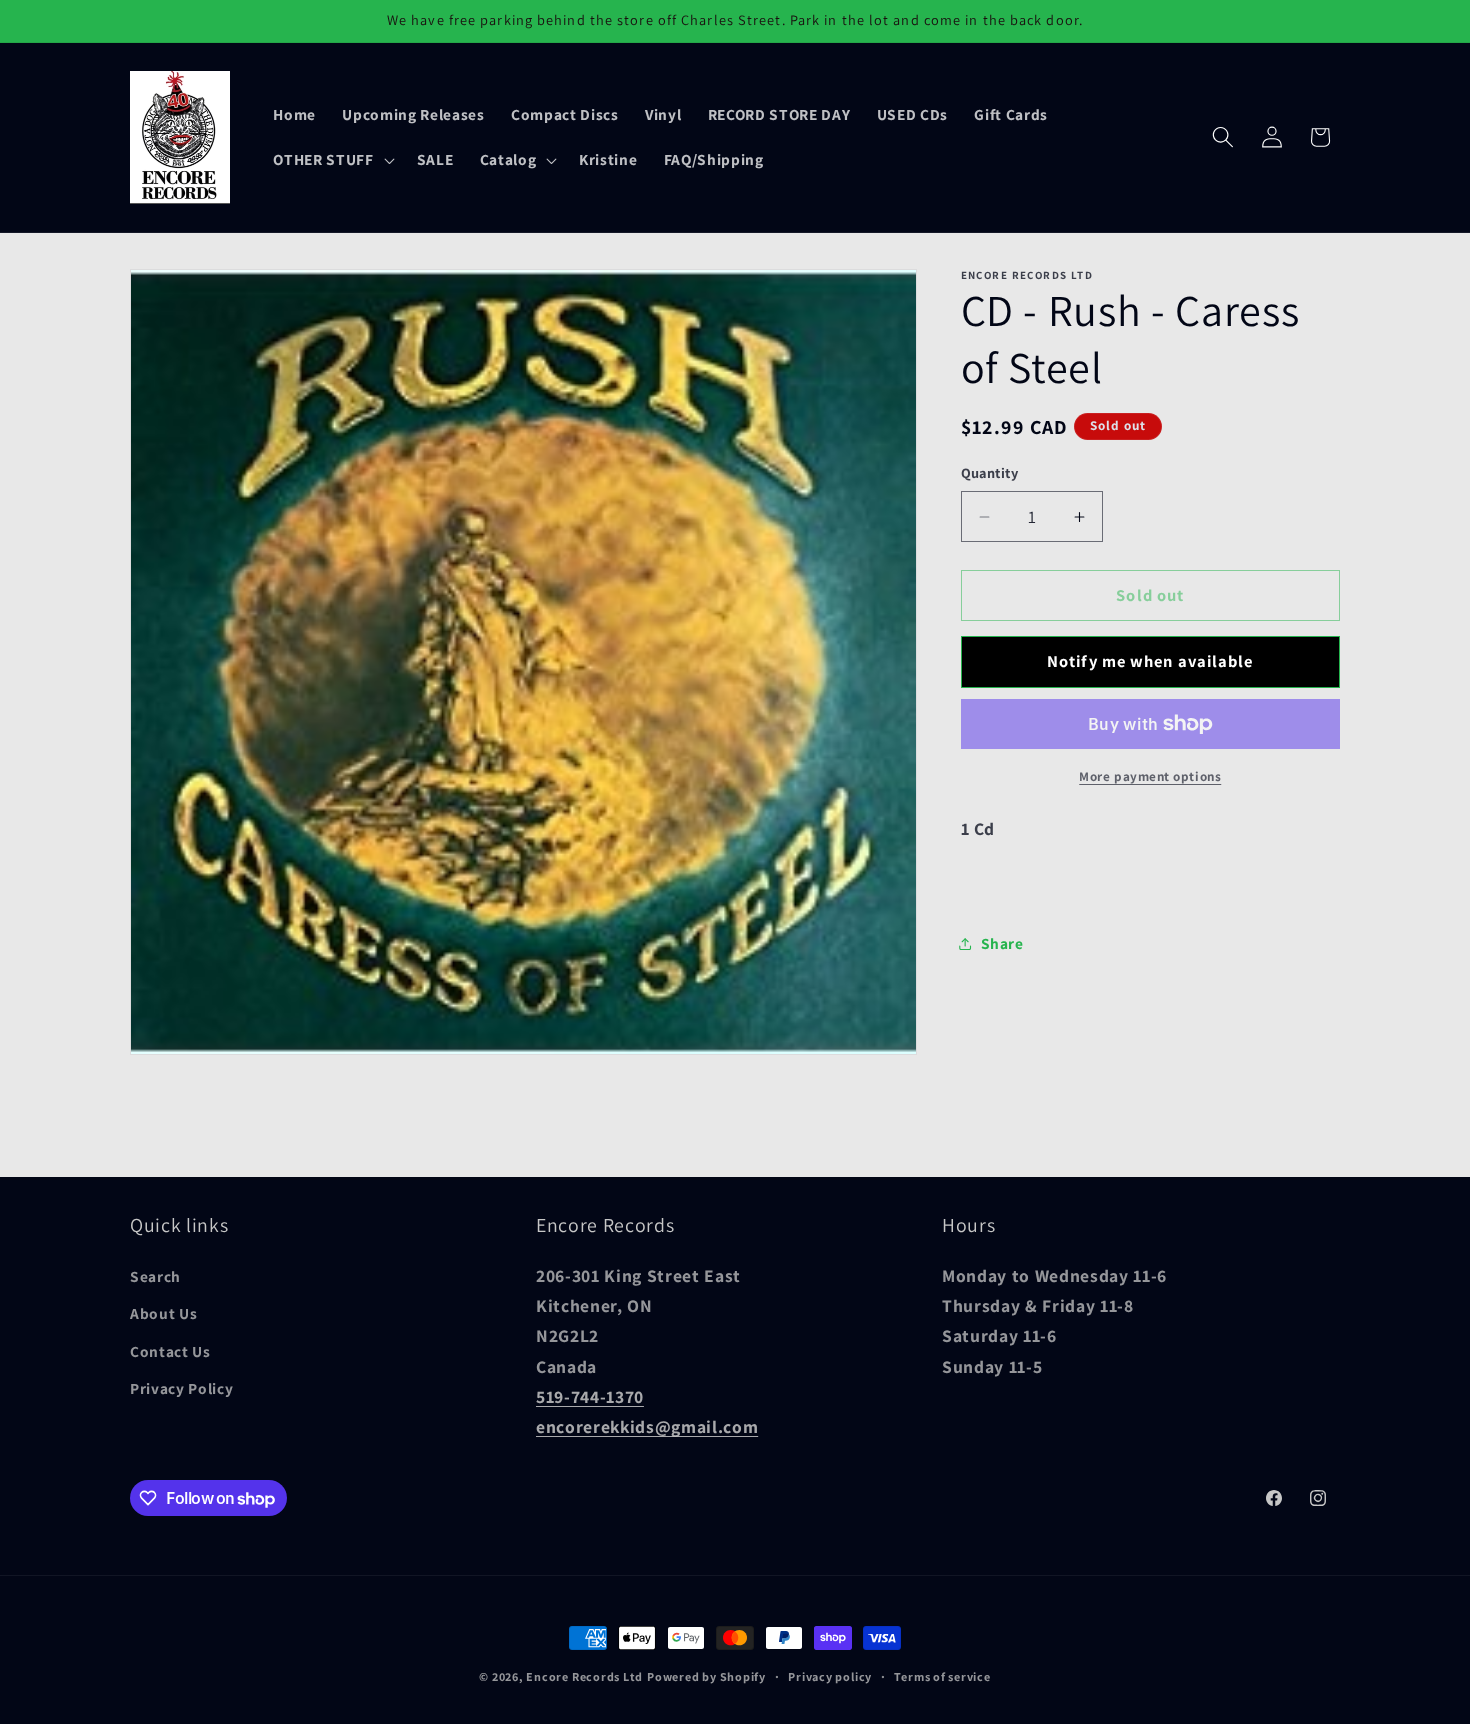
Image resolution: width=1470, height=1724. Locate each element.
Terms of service (942, 1676)
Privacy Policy (181, 1389)
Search (155, 1276)
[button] (331, 160)
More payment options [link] (1150, 776)
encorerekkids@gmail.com (647, 1427)
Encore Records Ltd (584, 1676)
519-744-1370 (590, 1397)
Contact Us (170, 1351)
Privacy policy (830, 1676)
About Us (163, 1314)
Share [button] (1002, 943)
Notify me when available (1150, 661)
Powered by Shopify (706, 1676)
